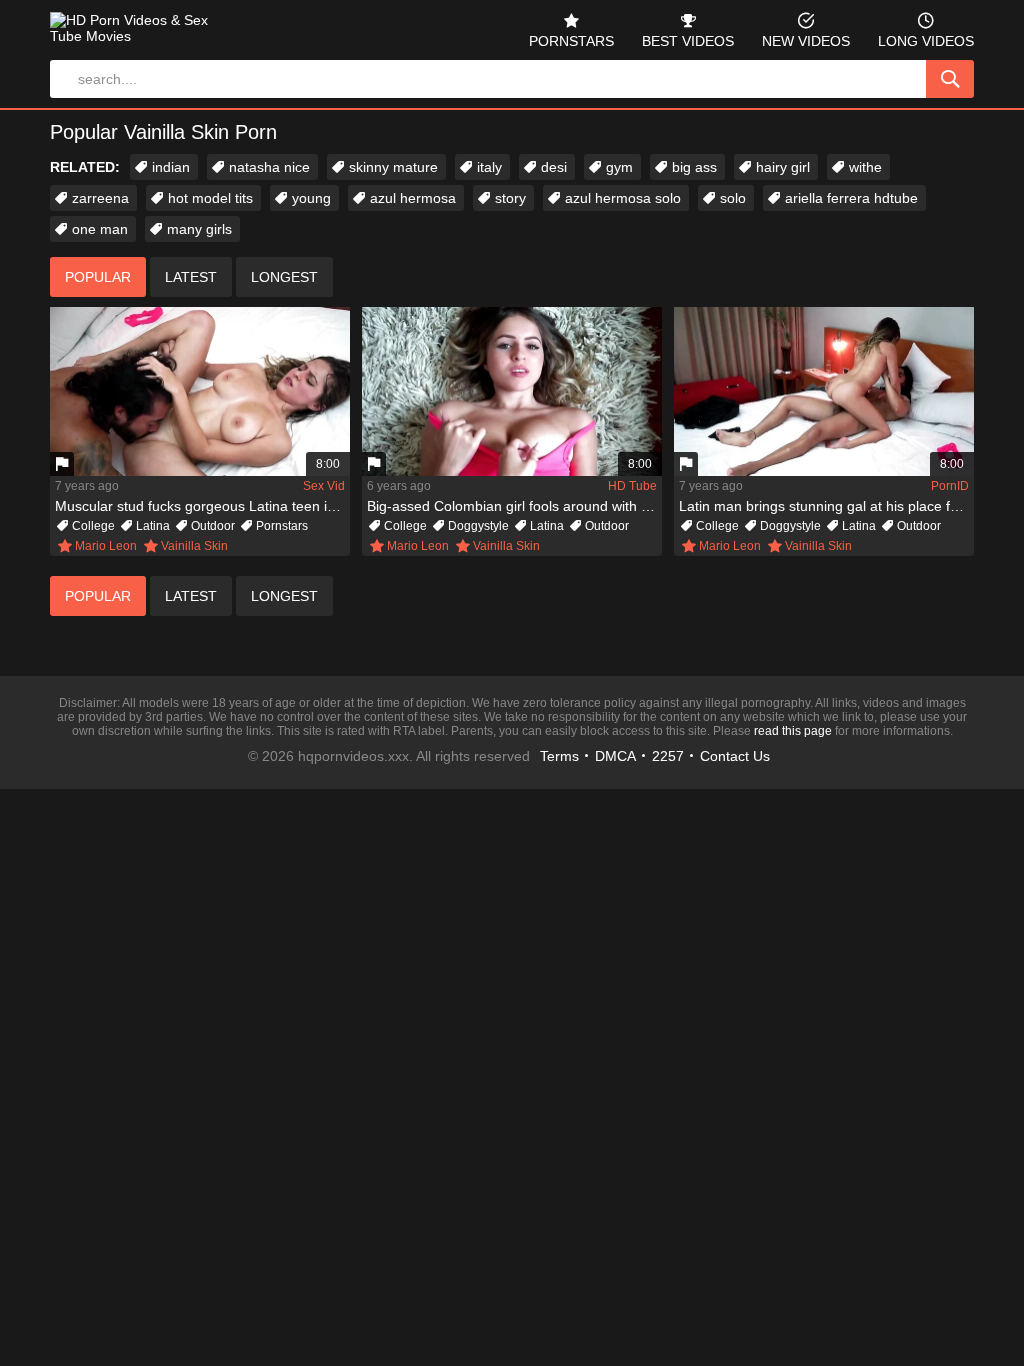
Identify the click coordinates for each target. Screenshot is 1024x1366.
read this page (793, 731)
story (510, 198)
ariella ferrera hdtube (851, 198)
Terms (559, 756)
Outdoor (213, 526)
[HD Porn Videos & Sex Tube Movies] (136, 36)
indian (171, 167)
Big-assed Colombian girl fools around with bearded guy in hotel (514, 506)
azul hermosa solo (623, 198)
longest (284, 277)
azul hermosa (413, 198)
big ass (694, 167)
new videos (806, 41)
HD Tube (632, 486)
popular (98, 277)
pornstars (571, 41)
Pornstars (282, 526)
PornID (950, 486)
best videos (688, 41)
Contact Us (735, 756)
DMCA (615, 756)
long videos (926, 41)
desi (554, 167)
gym (619, 167)
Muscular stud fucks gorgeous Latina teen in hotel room (202, 506)
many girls (199, 229)
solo (733, 198)
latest (191, 277)
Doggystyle (478, 526)
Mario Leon (106, 546)
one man (100, 229)
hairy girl (783, 167)
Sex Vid (324, 486)
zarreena (100, 198)
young (311, 198)
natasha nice (269, 167)
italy (489, 167)
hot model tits (210, 198)
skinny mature (393, 167)
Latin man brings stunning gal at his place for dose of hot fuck (826, 506)
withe (865, 167)
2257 (668, 756)
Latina (153, 526)
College (93, 526)
